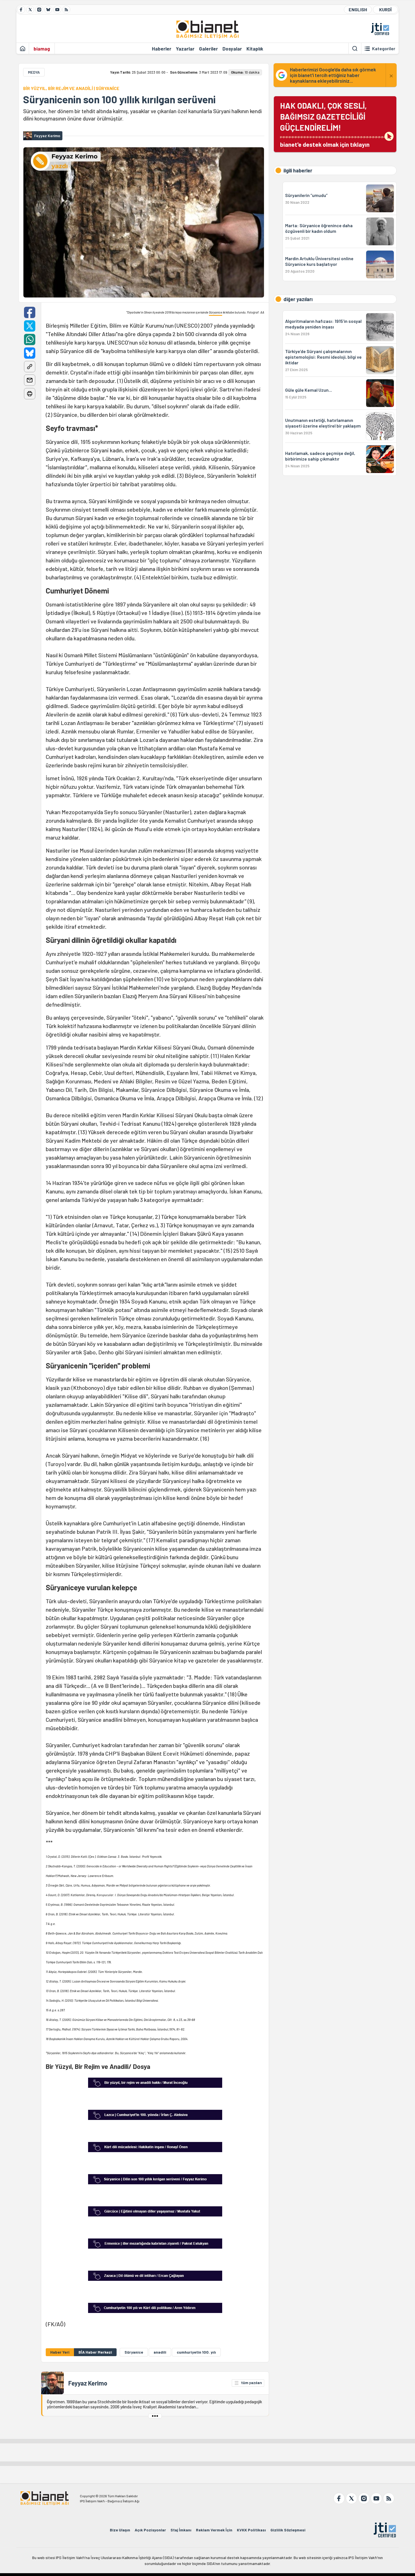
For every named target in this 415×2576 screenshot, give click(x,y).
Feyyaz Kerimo (88, 2383)
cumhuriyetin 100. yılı (196, 2352)
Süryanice (216, 312)
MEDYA (34, 72)
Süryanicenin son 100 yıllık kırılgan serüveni (119, 99)
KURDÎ (385, 9)
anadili (160, 2352)
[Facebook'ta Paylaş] (30, 312)
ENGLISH (358, 9)
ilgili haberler (298, 170)
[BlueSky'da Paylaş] (30, 353)
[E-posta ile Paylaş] (30, 380)
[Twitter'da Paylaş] (30, 326)
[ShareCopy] (30, 367)
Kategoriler (384, 49)
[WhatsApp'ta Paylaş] (30, 339)
